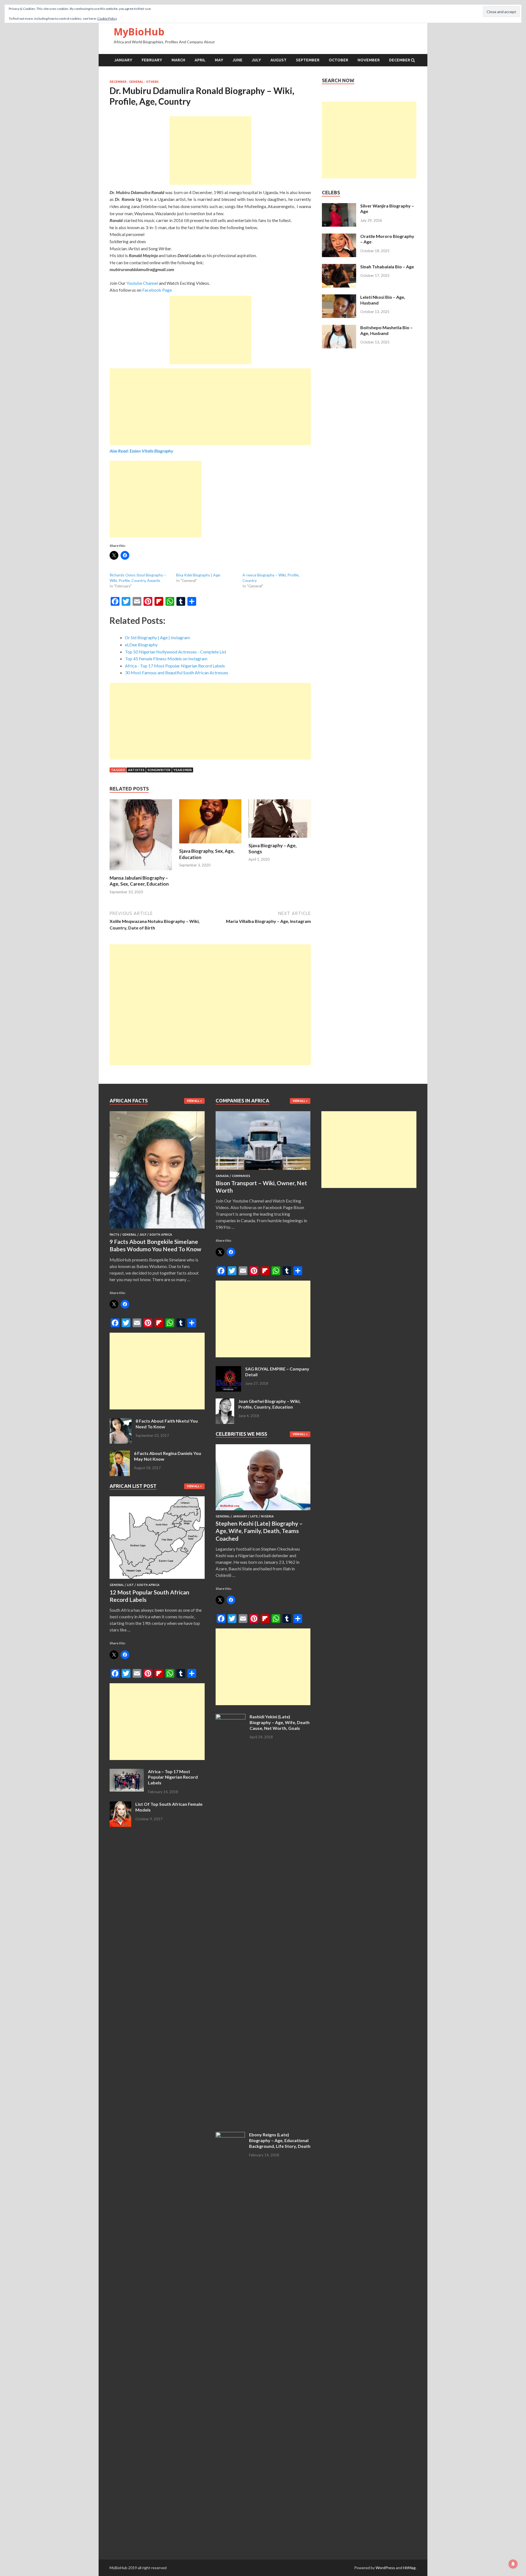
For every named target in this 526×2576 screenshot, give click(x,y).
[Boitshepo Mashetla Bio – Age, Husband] (339, 328)
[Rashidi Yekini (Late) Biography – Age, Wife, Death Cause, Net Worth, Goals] (231, 1717)
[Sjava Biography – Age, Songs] (280, 839)
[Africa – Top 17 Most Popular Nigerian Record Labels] (127, 1772)
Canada (222, 1176)
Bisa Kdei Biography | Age (198, 575)
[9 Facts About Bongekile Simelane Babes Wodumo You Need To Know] (157, 1229)
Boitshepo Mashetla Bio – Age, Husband (386, 330)
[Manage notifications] (513, 2564)
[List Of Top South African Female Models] (120, 1805)
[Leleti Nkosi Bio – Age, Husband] (339, 298)
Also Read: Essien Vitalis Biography (141, 451)
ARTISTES (136, 770)
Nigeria (267, 1516)
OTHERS (152, 82)
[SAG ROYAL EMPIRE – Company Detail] (228, 1369)
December (400, 60)
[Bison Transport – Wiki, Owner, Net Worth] (263, 1171)
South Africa (161, 1235)
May (219, 60)
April (200, 60)
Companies (241, 1176)
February (152, 60)
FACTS (114, 1235)
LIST (130, 1585)
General (136, 82)
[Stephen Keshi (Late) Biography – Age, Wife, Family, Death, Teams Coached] (263, 1511)
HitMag (409, 2568)
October (338, 60)
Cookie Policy (107, 19)
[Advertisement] (210, 150)
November (369, 60)
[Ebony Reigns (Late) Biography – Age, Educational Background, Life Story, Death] (230, 2135)
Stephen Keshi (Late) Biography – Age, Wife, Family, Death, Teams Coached (259, 1531)
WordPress (385, 2568)
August (278, 60)
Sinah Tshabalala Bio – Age (387, 267)
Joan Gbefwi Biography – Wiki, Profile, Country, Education (269, 1404)
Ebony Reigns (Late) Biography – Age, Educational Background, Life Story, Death (280, 2140)
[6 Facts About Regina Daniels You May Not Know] (120, 1454)
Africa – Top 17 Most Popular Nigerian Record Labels (173, 1777)
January (123, 60)
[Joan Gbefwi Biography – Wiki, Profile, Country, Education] (225, 1402)
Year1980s (183, 770)
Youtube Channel (142, 283)
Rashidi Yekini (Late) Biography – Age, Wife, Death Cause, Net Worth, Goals (280, 1722)
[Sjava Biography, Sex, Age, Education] (210, 845)
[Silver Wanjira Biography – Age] (339, 206)
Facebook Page (157, 290)
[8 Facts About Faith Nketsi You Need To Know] (121, 1421)
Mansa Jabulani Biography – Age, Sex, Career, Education (139, 881)
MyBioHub (139, 32)
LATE (254, 1516)
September (308, 60)
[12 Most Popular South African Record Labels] (157, 1580)
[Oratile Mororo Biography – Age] (339, 237)
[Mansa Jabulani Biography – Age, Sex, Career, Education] (141, 872)
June (238, 60)
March (178, 60)
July (256, 60)
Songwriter (159, 770)
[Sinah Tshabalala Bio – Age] (339, 267)
